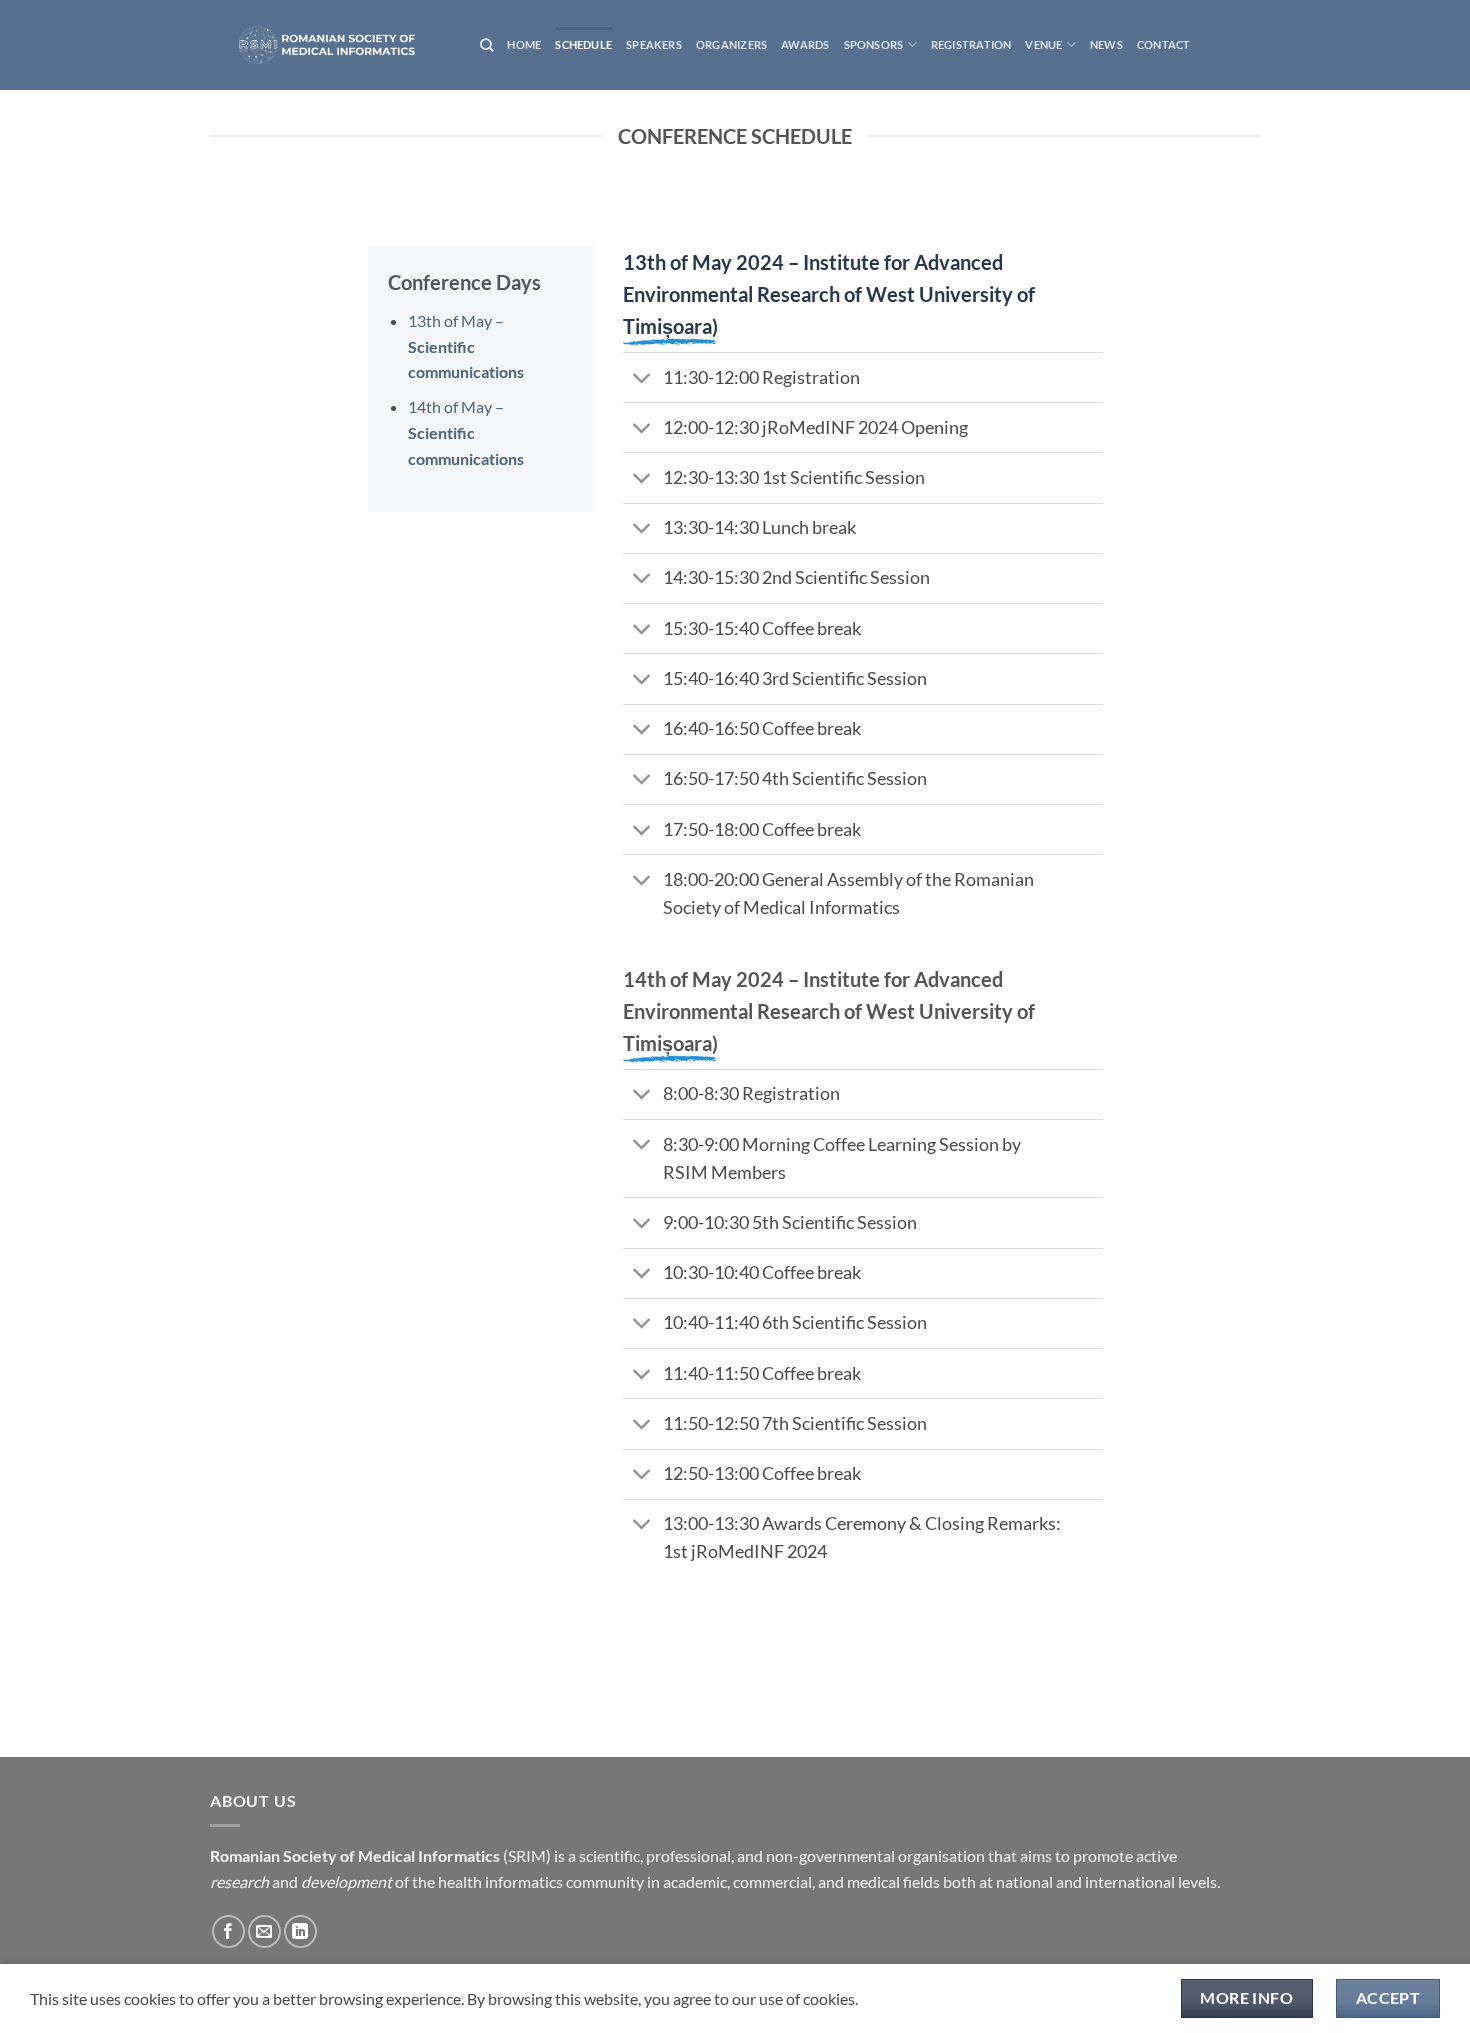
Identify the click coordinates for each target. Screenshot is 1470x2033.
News (1106, 44)
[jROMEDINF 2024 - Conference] (330, 45)
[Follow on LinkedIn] (300, 1931)
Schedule (583, 44)
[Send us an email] (264, 1931)
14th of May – (466, 432)
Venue (1043, 44)
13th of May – (466, 346)
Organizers (731, 44)
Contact (1164, 44)
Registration (971, 44)
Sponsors (874, 44)
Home (524, 44)
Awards (805, 44)
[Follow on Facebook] (228, 1931)
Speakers (654, 44)
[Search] (486, 45)
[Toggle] (642, 379)
